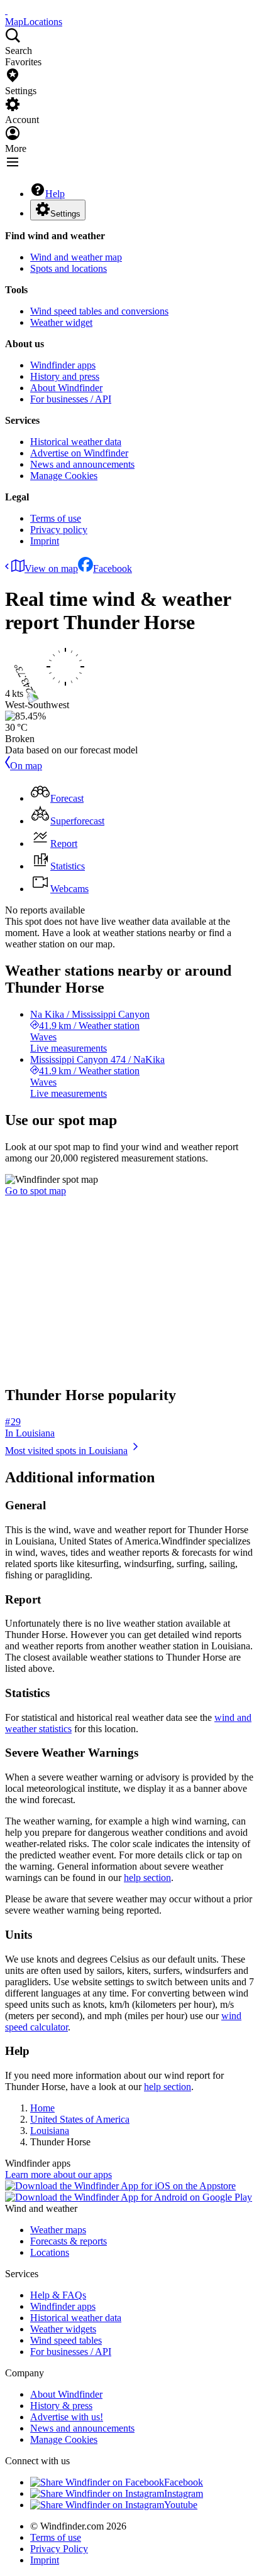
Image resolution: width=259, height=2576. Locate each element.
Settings (65, 214)
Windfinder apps (63, 365)
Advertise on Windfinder (79, 453)
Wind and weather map (76, 257)
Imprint (45, 541)
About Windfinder (66, 388)
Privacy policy (59, 530)
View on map (51, 569)
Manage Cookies (64, 476)
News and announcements (82, 464)
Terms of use (56, 518)
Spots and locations (69, 268)
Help (55, 194)
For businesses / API (71, 399)
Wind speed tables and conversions (99, 311)
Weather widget (61, 322)
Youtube (181, 2505)
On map (26, 766)
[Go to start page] (6, 10)
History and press (65, 376)
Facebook (113, 569)
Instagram (184, 2493)
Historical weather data (76, 442)
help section (147, 1878)
